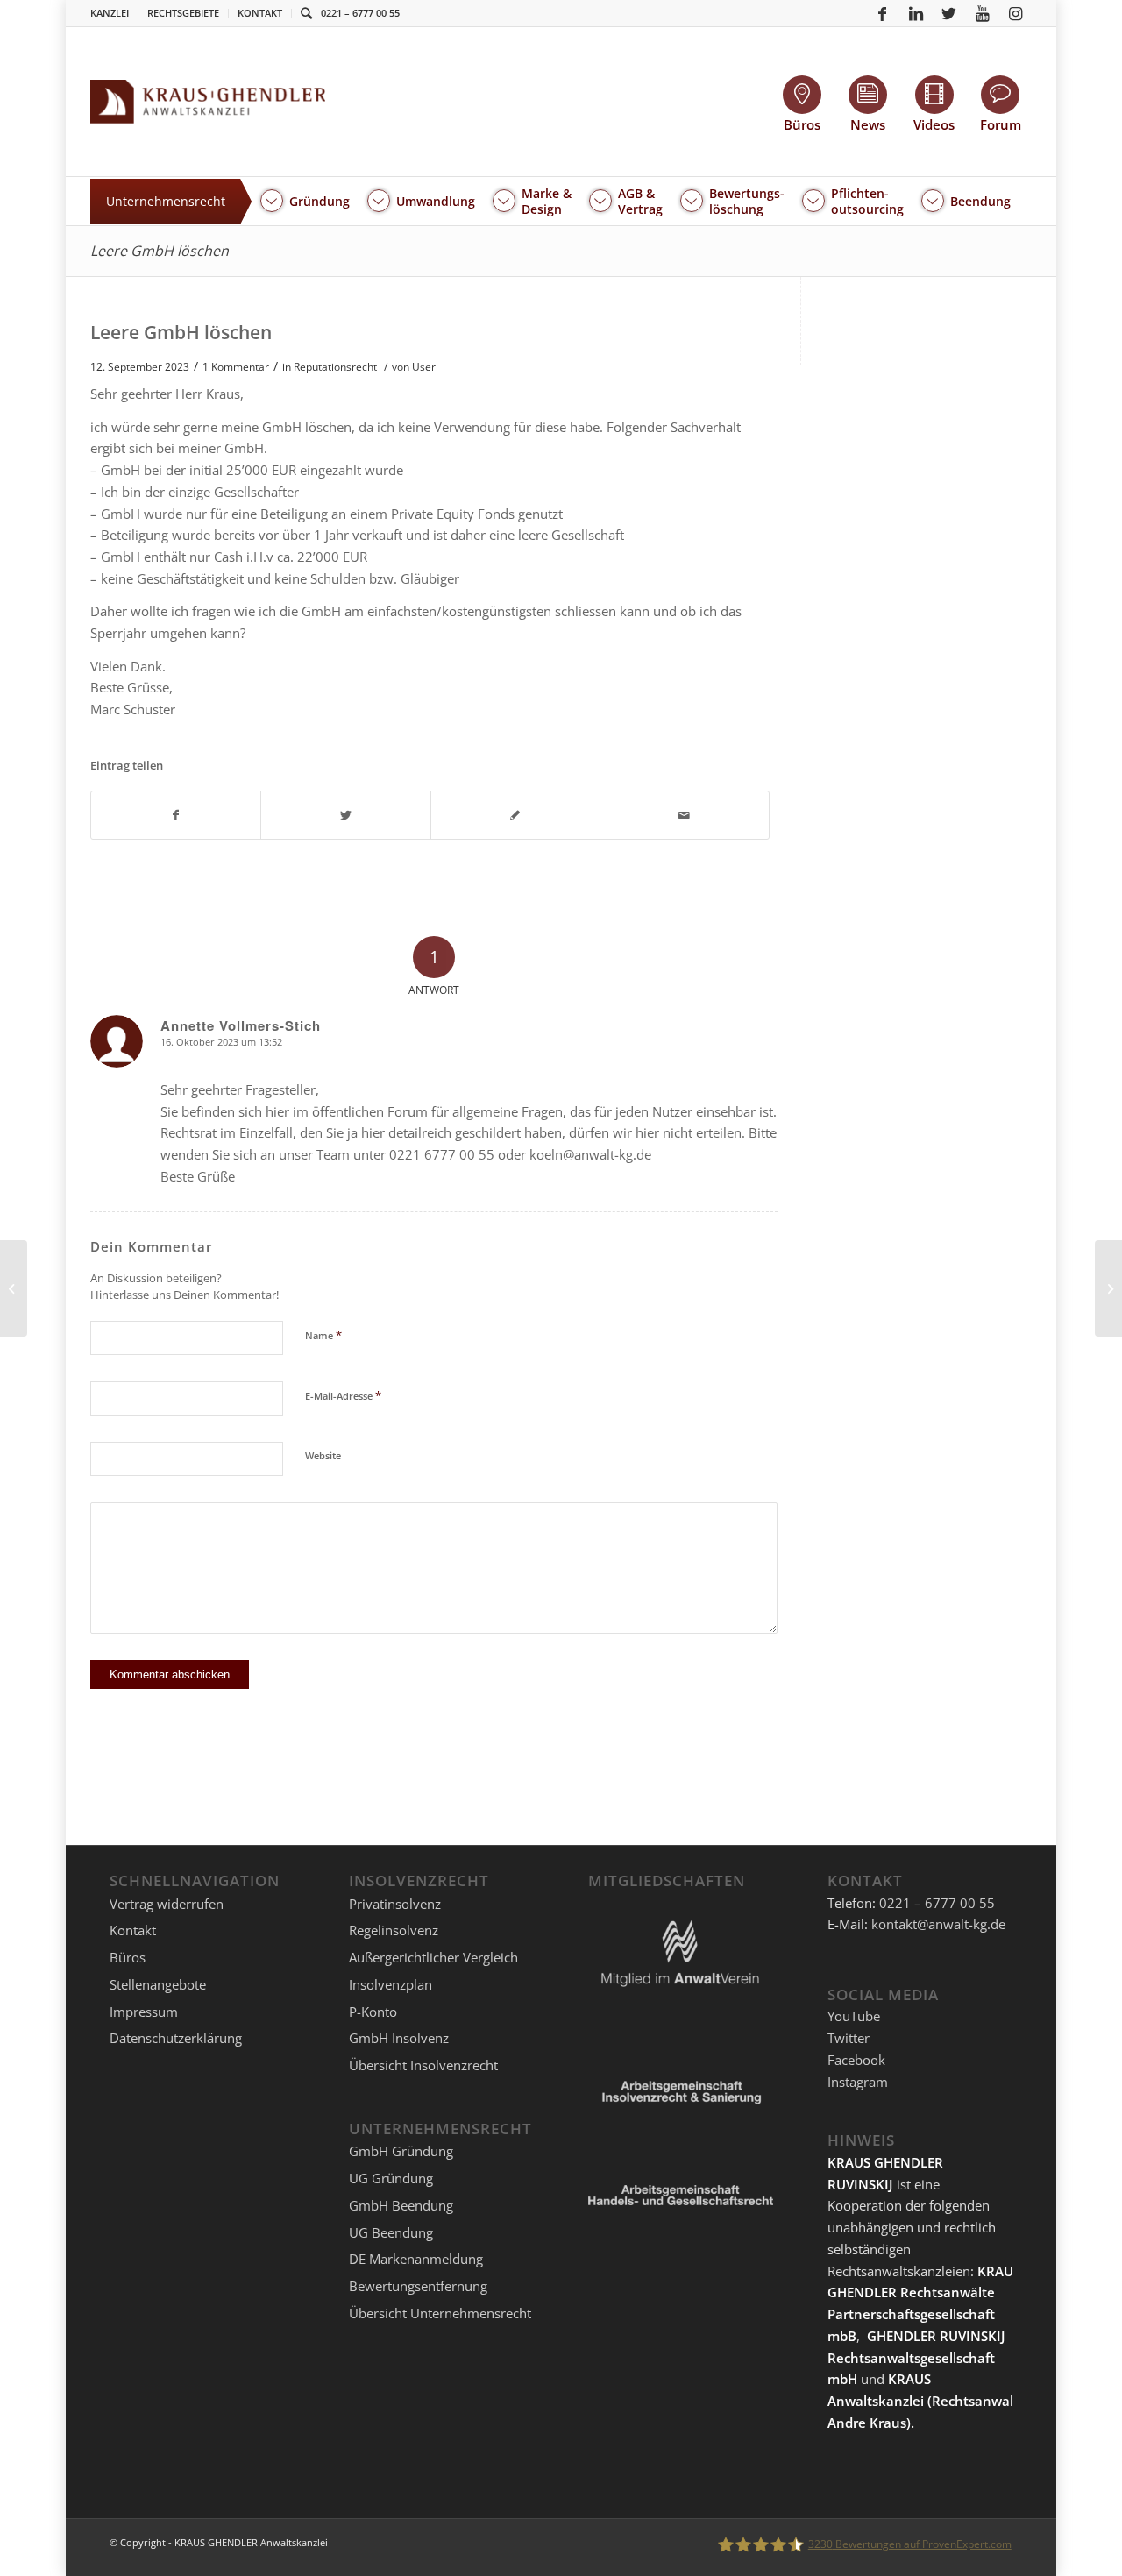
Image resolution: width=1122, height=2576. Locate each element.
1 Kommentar (236, 367)
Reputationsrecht (335, 367)
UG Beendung (391, 2232)
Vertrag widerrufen (167, 1904)
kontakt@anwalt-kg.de (938, 1924)
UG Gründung (391, 2178)
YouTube (854, 2016)
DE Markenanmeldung (416, 2259)
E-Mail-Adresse (343, 1395)
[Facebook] (883, 13)
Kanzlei (110, 13)
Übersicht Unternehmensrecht (440, 2313)
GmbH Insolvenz (399, 2038)
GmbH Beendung (401, 2205)
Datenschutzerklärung (176, 2038)
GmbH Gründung (401, 2151)
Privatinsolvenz (395, 1904)
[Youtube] (983, 13)
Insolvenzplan (391, 1984)
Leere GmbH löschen (160, 251)
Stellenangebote (158, 1984)
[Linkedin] (916, 13)
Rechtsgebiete (183, 13)
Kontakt (260, 13)
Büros (128, 1957)
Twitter (849, 2038)
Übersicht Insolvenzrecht (423, 2065)
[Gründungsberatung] (14, 1288)
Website (323, 1455)
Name (323, 1335)
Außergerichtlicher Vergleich (433, 1957)
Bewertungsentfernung (418, 2286)
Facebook (856, 2060)
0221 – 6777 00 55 (360, 13)
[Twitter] (949, 13)
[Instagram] (1016, 13)
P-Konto (373, 2012)
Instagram (858, 2082)
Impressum (144, 2012)
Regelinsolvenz (394, 1930)
